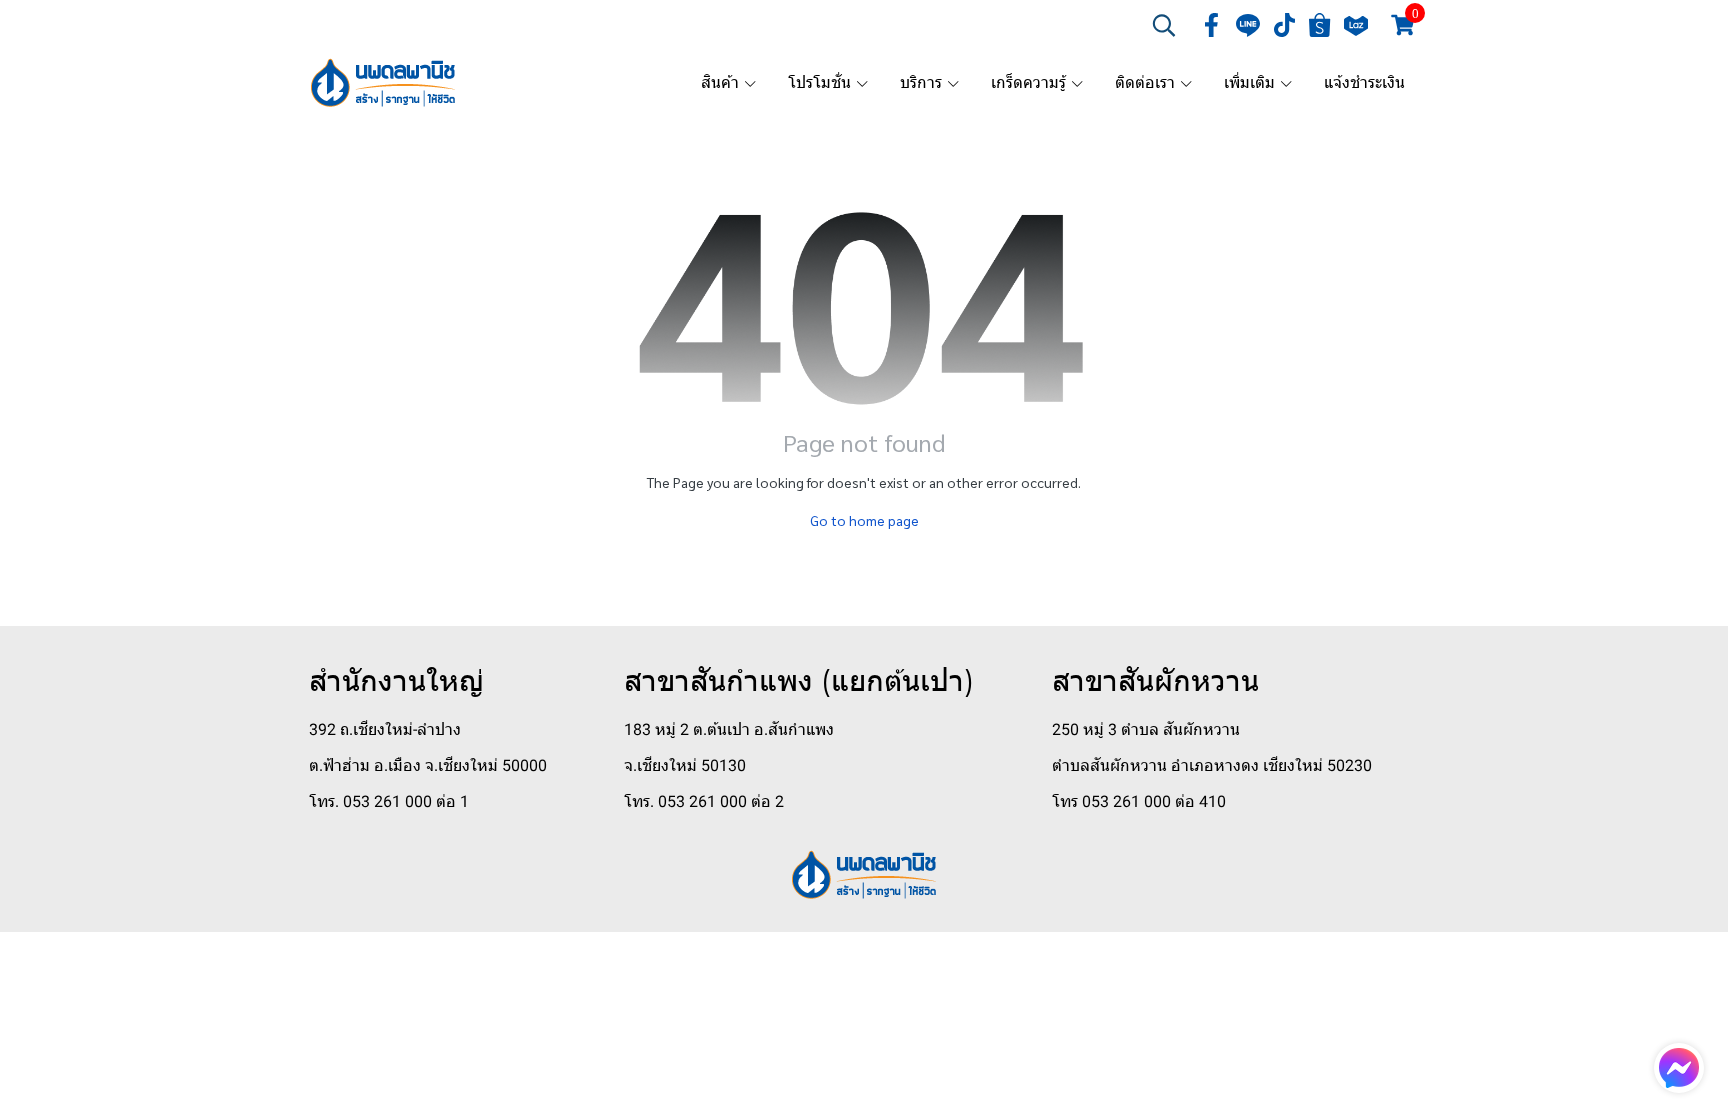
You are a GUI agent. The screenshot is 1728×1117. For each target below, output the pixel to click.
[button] (1164, 25)
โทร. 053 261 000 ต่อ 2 (704, 801)
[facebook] (1212, 25)
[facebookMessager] (1679, 1068)
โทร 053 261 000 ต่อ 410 (1139, 801)
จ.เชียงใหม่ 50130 (685, 765)
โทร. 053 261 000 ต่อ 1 (389, 801)
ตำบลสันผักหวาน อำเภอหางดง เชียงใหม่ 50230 (1212, 765)
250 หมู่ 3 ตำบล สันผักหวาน (1146, 729)
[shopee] (1320, 25)
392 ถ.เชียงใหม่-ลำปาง (385, 729)
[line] (1248, 25)
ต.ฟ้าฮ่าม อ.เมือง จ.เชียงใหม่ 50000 (428, 765)
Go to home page (864, 520)
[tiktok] (1284, 25)
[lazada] (1356, 25)
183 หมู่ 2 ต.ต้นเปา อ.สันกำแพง (729, 729)
